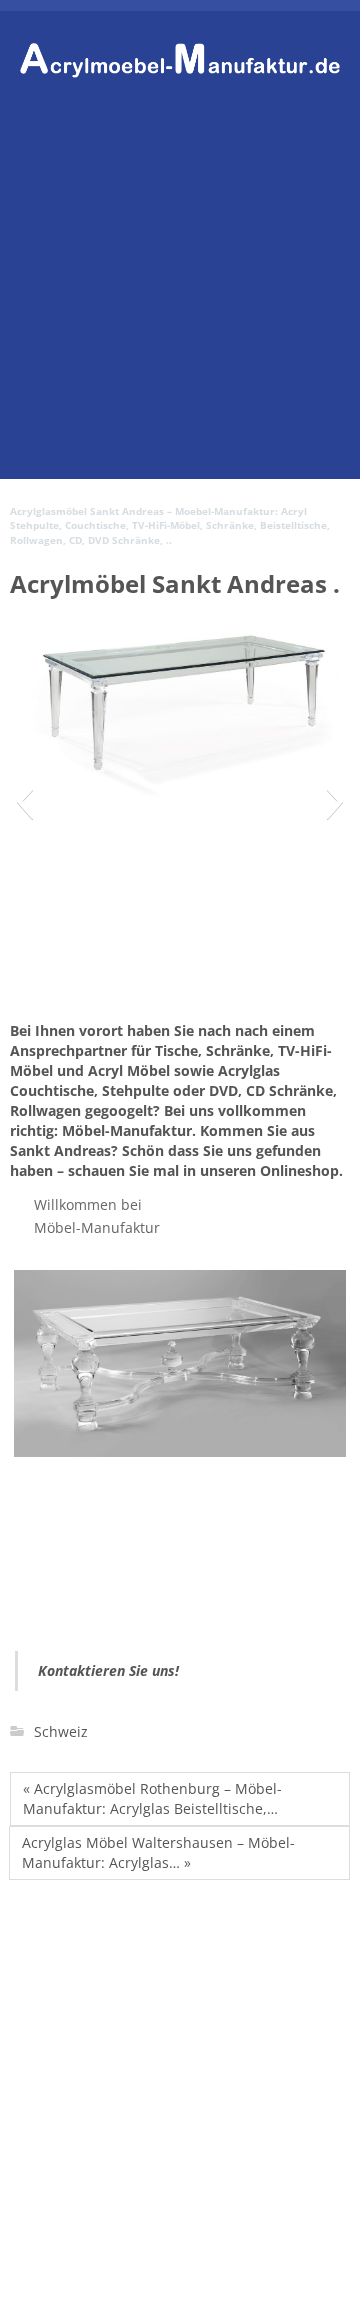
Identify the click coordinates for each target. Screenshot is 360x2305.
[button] (24, 801)
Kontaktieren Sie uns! (108, 1670)
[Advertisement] (180, 299)
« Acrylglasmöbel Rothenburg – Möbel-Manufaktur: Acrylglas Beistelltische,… (152, 1798)
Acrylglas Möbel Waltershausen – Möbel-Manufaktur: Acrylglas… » (158, 1852)
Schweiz (61, 1731)
